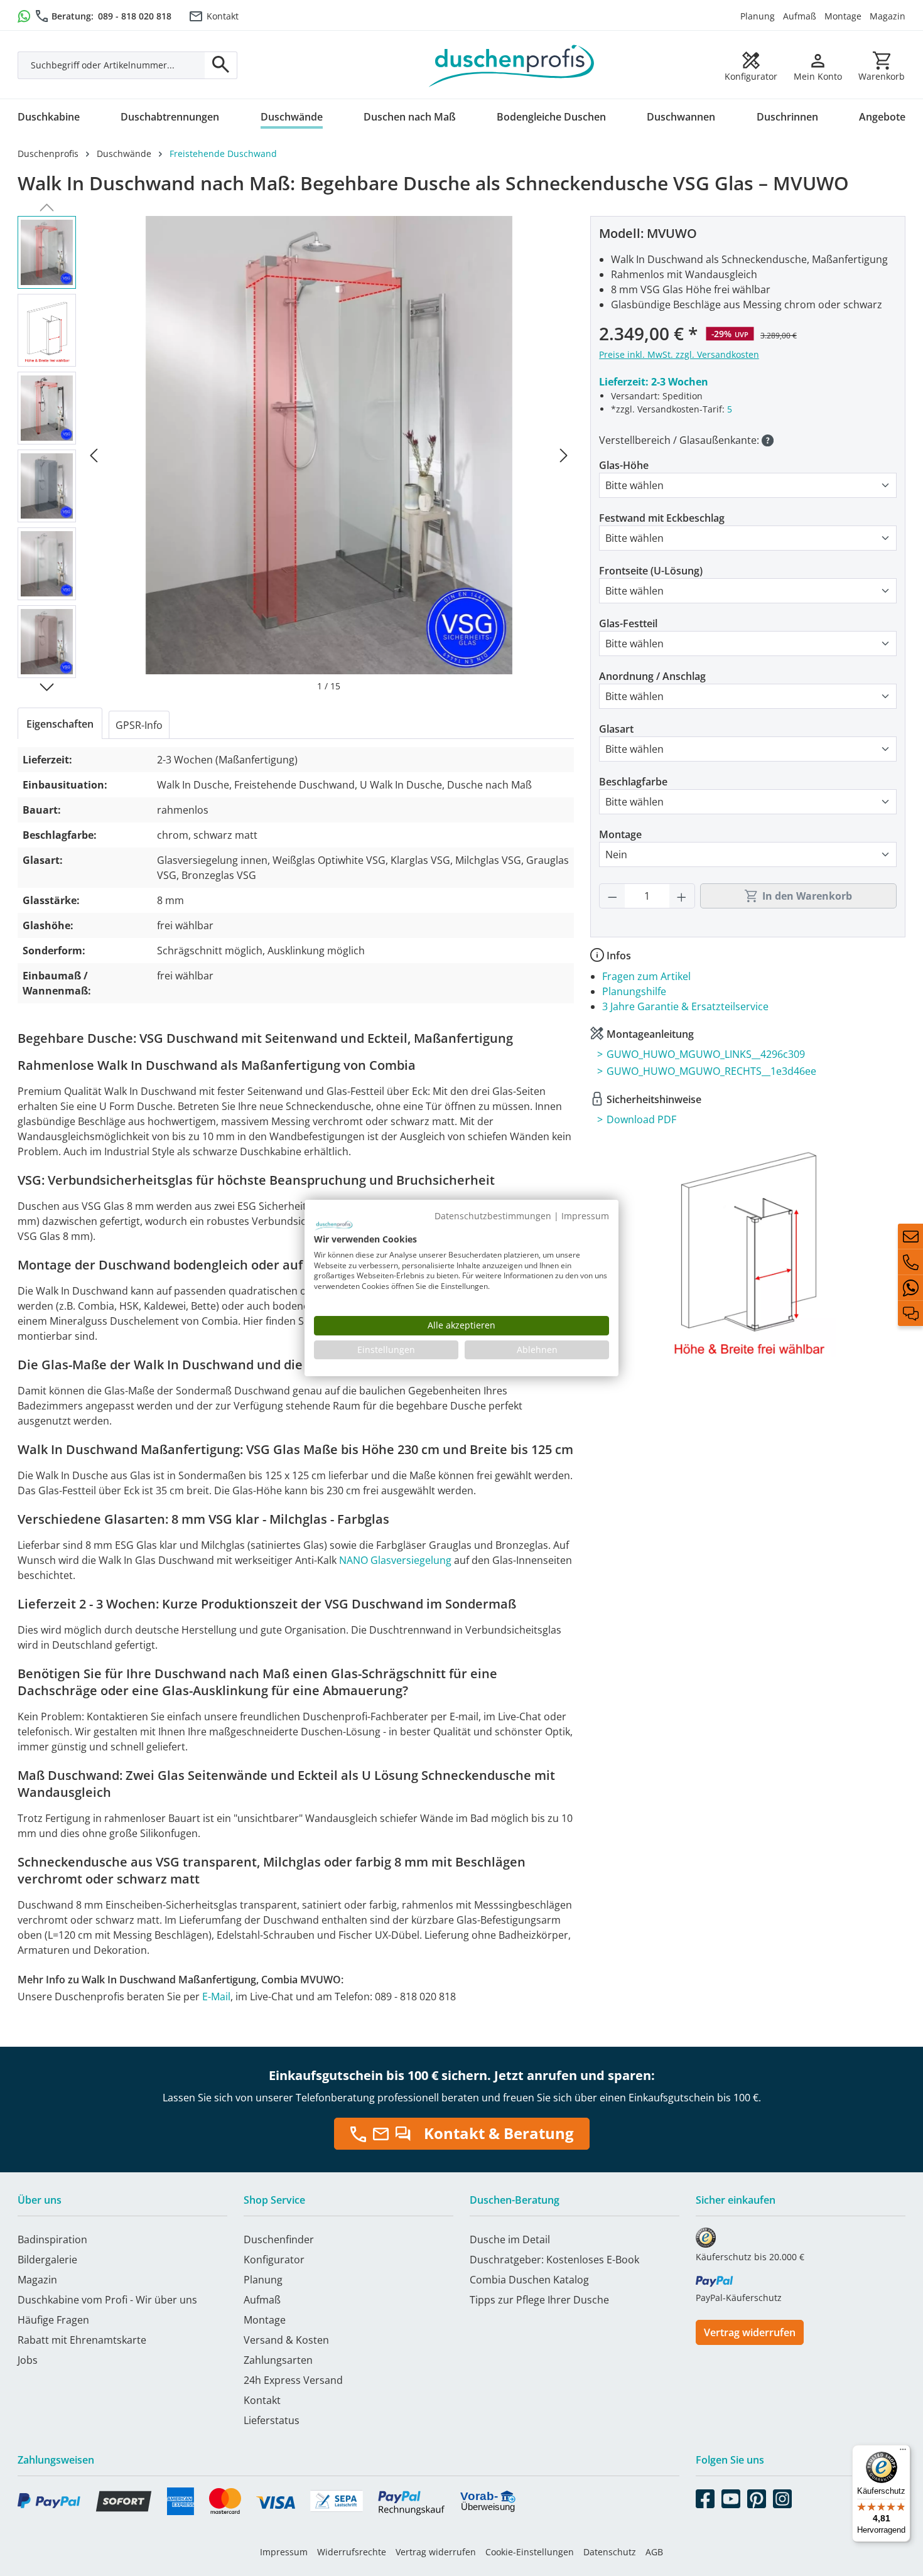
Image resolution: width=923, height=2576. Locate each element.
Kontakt (223, 16)
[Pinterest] (757, 2496)
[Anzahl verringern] (612, 896)
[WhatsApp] (910, 1288)
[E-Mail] (910, 1236)
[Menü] (903, 2452)
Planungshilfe (634, 991)
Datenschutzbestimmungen (493, 1216)
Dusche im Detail (510, 2239)
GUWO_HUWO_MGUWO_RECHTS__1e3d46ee (711, 1071)
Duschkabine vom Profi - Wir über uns (107, 2300)
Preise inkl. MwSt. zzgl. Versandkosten (679, 354)
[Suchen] (221, 65)
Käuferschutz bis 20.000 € (750, 2257)
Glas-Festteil (628, 623)
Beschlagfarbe (633, 782)
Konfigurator (274, 2260)
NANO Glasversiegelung (395, 1560)
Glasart (616, 729)
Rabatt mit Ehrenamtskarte (82, 2340)
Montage (843, 16)
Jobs (28, 2360)
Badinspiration (52, 2239)
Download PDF (641, 1119)
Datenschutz (610, 2552)
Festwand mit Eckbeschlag (662, 518)
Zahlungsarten (278, 2360)
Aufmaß (800, 16)
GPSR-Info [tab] (139, 725)
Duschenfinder (279, 2239)
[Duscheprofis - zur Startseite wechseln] (512, 65)
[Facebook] (705, 2496)
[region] (296, 454)
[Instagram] (782, 2496)
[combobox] (111, 65)
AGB (654, 2552)
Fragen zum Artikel (646, 976)
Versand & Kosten (286, 2340)
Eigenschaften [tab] (60, 724)
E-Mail (216, 1997)
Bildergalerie (47, 2260)
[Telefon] (910, 1262)
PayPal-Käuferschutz (739, 2298)
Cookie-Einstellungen (530, 2552)
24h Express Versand (293, 2380)
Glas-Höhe (624, 465)
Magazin (888, 16)
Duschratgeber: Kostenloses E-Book (554, 2260)
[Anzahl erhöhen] (682, 896)
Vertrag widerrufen (750, 2332)
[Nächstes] (564, 454)
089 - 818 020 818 (135, 16)
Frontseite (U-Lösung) (651, 571)
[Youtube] (731, 2496)
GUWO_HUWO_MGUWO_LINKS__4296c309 (706, 1054)
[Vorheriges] (94, 454)
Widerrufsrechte (352, 2552)
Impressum (284, 2552)
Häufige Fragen (53, 2320)
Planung (758, 16)
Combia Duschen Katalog (529, 2280)
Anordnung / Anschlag (652, 676)
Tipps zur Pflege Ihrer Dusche (539, 2300)
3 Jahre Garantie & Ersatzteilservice (685, 1006)
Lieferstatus (272, 2420)
